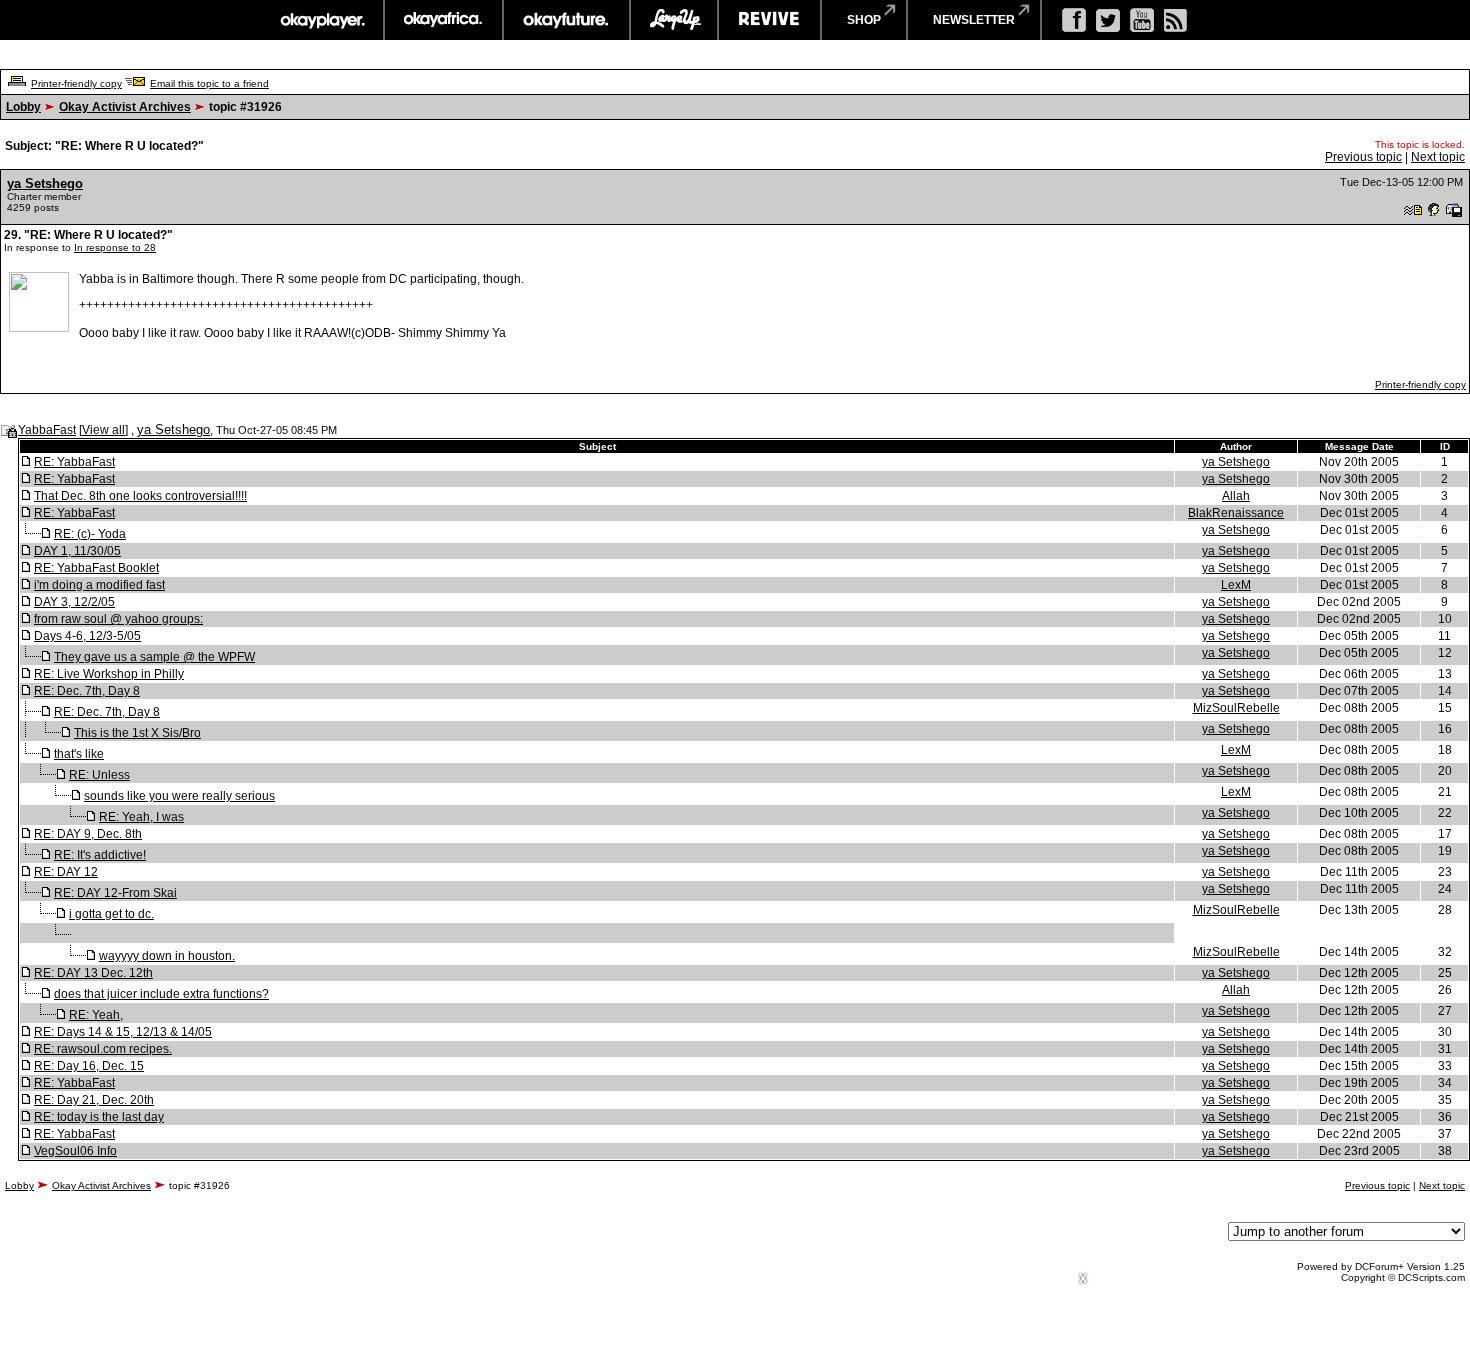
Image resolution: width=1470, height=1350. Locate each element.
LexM (1236, 585)
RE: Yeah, (96, 1015)
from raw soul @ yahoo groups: (118, 619)
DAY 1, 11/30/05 (77, 551)
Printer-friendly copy (76, 83)
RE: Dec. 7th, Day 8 (87, 691)
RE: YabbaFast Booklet (96, 568)
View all (103, 430)
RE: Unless (99, 775)
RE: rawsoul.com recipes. (103, 1049)
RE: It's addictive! (100, 855)
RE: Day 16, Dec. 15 (89, 1066)
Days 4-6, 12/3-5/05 (87, 636)
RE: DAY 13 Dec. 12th (93, 973)
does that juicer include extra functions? (161, 994)
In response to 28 (115, 247)
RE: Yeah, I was (141, 817)
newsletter (974, 20)
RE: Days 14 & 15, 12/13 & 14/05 (123, 1032)
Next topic (1438, 157)
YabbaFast (47, 430)
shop (864, 20)
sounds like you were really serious (179, 796)
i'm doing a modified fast (99, 585)
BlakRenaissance (1236, 513)
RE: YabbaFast (74, 462)
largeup (674, 20)
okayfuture (566, 20)
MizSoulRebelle (1236, 708)
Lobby (23, 107)
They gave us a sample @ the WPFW (154, 657)
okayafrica (443, 20)
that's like (79, 754)
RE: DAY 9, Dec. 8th (88, 834)
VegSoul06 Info (75, 1151)
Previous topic (1363, 157)
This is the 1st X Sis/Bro (137, 733)
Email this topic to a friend (209, 83)
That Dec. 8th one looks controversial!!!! (140, 496)
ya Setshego (45, 183)
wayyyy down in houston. (167, 956)
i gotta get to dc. (111, 914)
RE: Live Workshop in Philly (109, 674)
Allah (1236, 496)
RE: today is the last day (99, 1117)
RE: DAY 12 (66, 872)
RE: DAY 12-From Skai (115, 893)
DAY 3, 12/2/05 (74, 602)
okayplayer (321, 20)
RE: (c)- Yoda (90, 534)
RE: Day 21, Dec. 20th (94, 1100)
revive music (769, 20)
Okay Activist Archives (125, 107)
